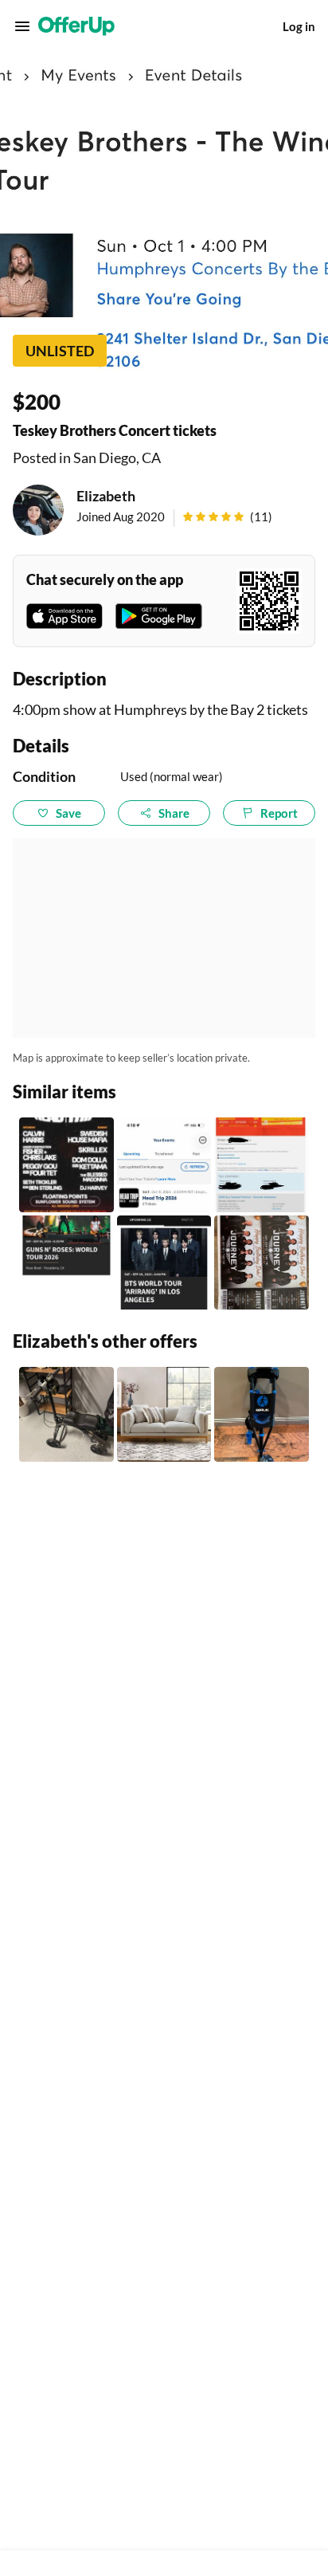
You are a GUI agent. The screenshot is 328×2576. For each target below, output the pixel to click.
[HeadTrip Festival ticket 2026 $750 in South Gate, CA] (66, 1165)
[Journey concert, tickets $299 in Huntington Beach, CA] (262, 1263)
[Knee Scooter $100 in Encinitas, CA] (66, 1414)
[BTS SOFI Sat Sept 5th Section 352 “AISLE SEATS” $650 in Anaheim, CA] (164, 1263)
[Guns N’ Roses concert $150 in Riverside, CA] (66, 1263)
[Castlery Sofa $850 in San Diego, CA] (164, 1414)
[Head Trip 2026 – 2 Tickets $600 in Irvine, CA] (164, 1165)
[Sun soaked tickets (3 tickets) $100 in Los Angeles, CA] (262, 1165)
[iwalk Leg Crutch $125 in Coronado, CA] (262, 1414)
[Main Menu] (22, 26)
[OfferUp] (76, 26)
